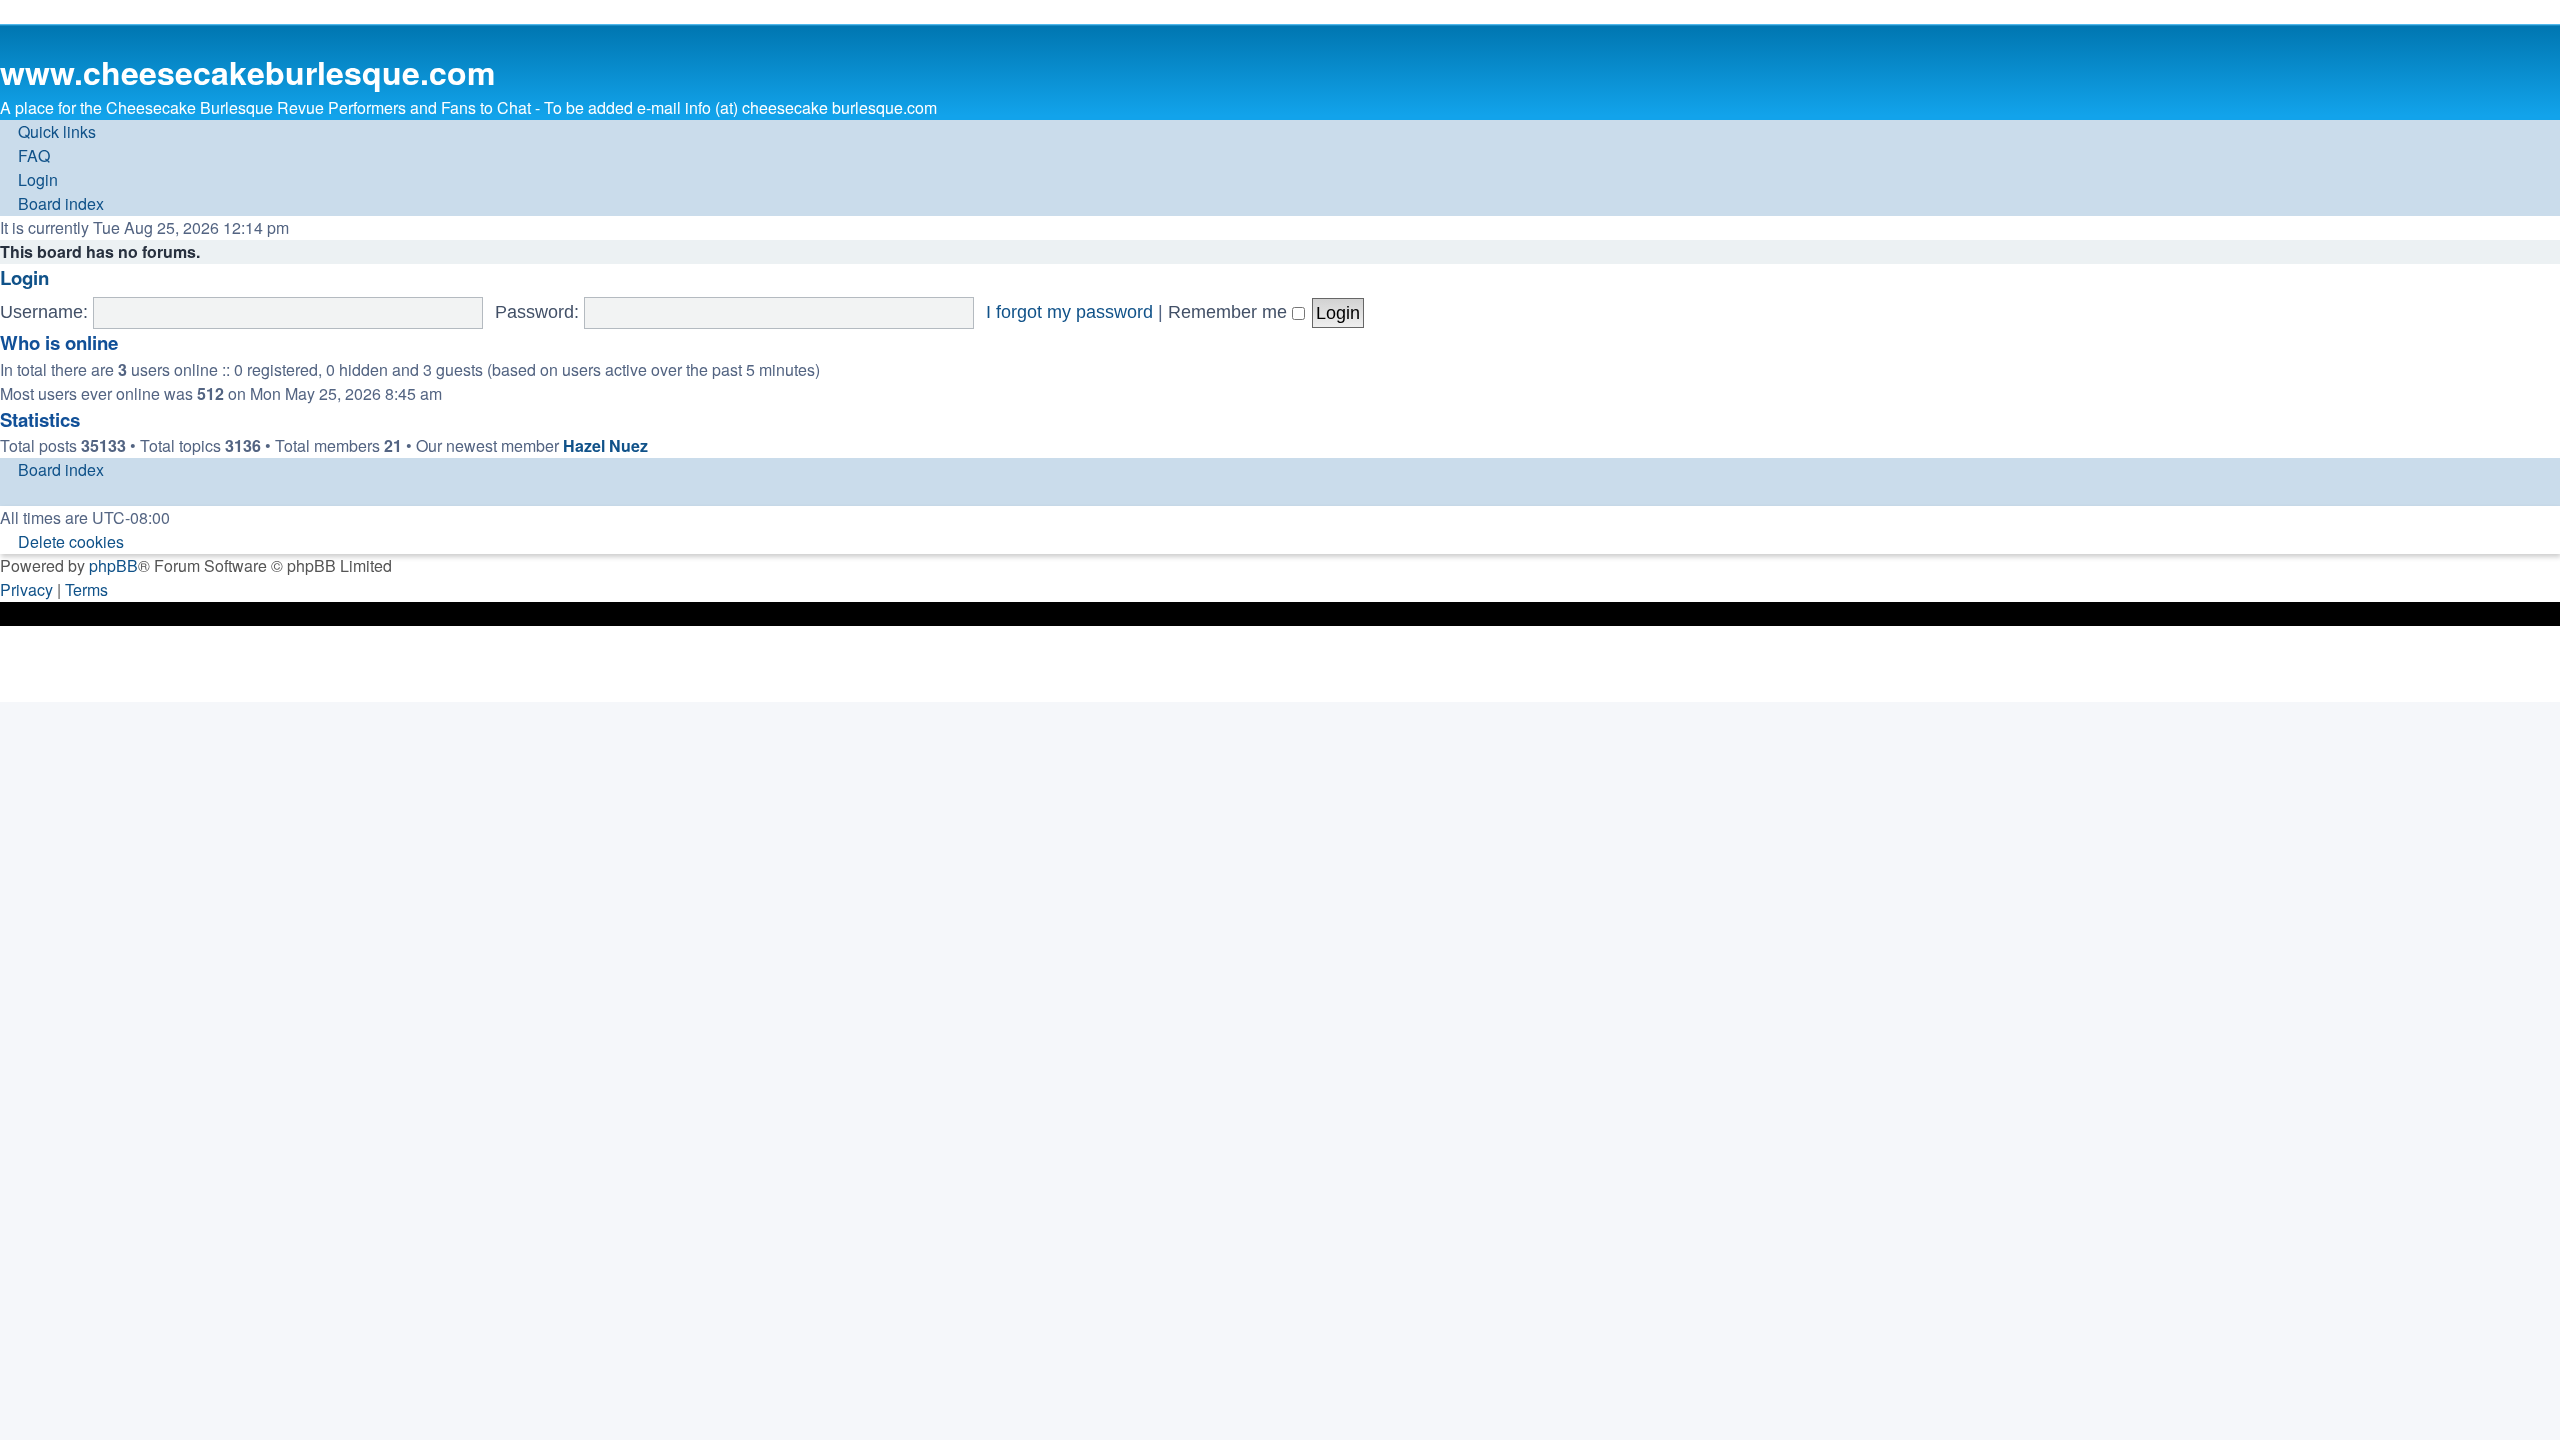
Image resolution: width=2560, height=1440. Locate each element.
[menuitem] (25, 156)
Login (24, 277)
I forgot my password (1069, 312)
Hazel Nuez (605, 445)
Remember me (1230, 312)
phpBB (113, 565)
